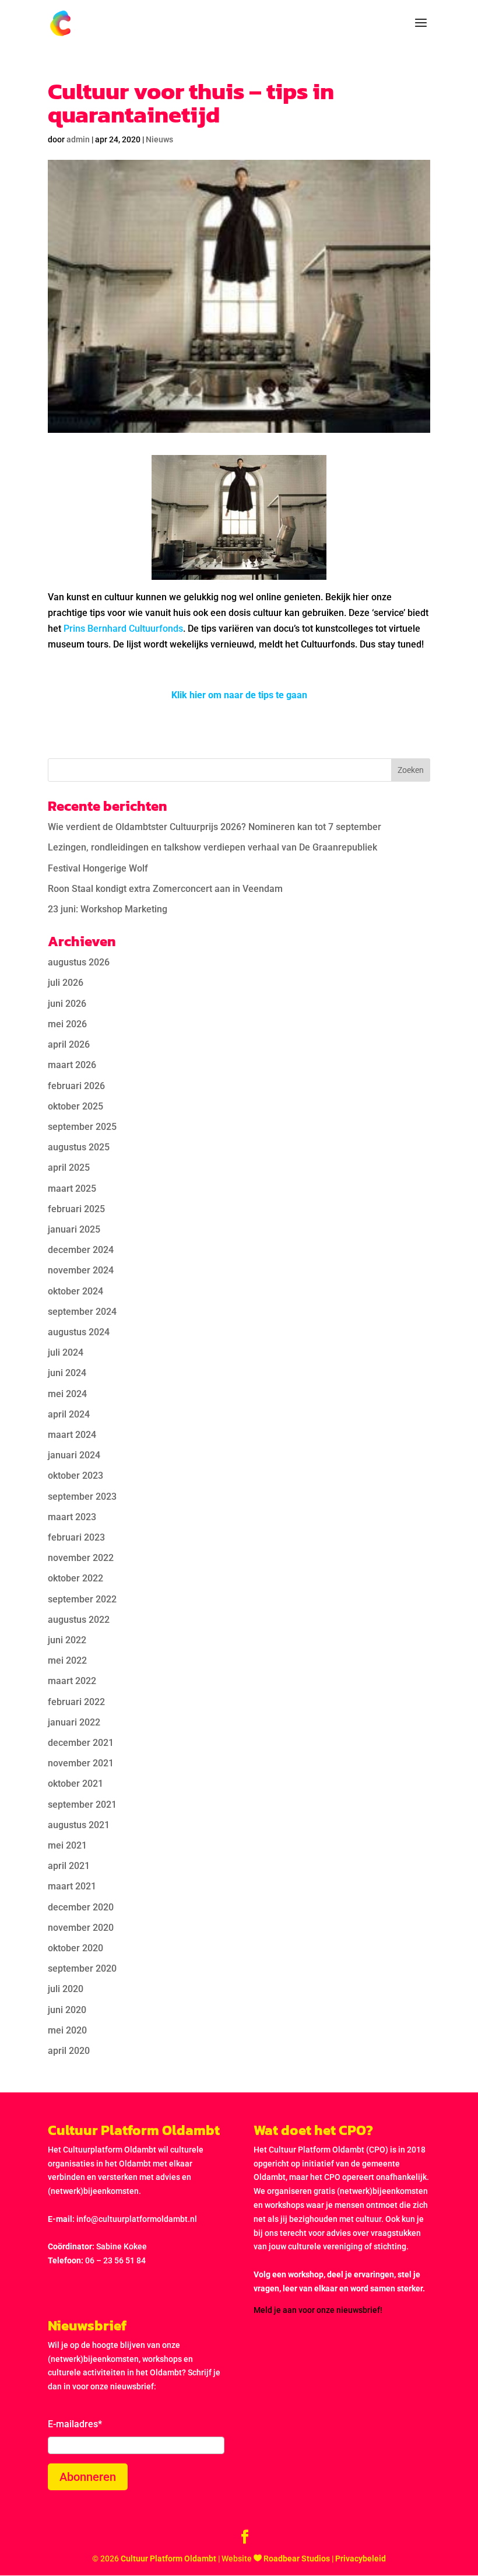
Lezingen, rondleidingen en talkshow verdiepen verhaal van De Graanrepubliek (212, 847)
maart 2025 (72, 1189)
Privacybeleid (361, 2558)
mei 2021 (67, 1845)
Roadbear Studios (297, 2558)
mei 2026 (67, 1024)
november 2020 (81, 1928)
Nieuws (159, 139)
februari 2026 (76, 1086)
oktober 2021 (75, 1784)
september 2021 (82, 1805)
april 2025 (69, 1168)
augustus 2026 (79, 962)
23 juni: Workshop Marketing (108, 909)
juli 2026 (66, 983)
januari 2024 (74, 1455)
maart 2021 (72, 1886)
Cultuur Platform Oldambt (168, 2558)
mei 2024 (67, 1394)
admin (78, 139)
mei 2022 (67, 1660)
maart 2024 (72, 1435)
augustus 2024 (79, 1332)
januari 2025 (74, 1229)
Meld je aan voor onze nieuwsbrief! (318, 2310)
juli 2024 (66, 1352)
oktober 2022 (75, 1578)
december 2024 (81, 1250)
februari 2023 (76, 1537)
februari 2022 (76, 1702)
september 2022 (82, 1599)
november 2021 (81, 1763)
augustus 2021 (79, 1825)
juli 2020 (66, 1989)
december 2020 (81, 1907)
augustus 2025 (79, 1147)
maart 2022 (72, 1681)
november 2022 (81, 1558)
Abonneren (88, 2477)
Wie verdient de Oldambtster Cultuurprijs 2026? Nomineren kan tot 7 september (215, 827)
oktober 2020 (75, 1948)
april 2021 (69, 1866)
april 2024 (69, 1414)
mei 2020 (67, 2030)
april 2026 (69, 1044)
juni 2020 (67, 2010)
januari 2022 (74, 1722)
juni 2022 (67, 1640)
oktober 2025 (75, 1106)
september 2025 (82, 1127)
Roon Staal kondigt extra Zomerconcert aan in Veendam (165, 889)
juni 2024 (67, 1373)
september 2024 (82, 1312)
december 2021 (81, 1743)
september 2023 (82, 1497)
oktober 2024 (75, 1291)
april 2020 (69, 2051)
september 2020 (82, 1968)
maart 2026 (72, 1065)
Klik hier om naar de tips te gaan (239, 695)
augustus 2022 (79, 1620)
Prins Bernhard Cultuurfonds (123, 629)
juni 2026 (67, 1004)
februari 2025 (76, 1209)
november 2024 (81, 1270)
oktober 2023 (75, 1476)
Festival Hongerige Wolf (98, 868)
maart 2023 (72, 1517)
